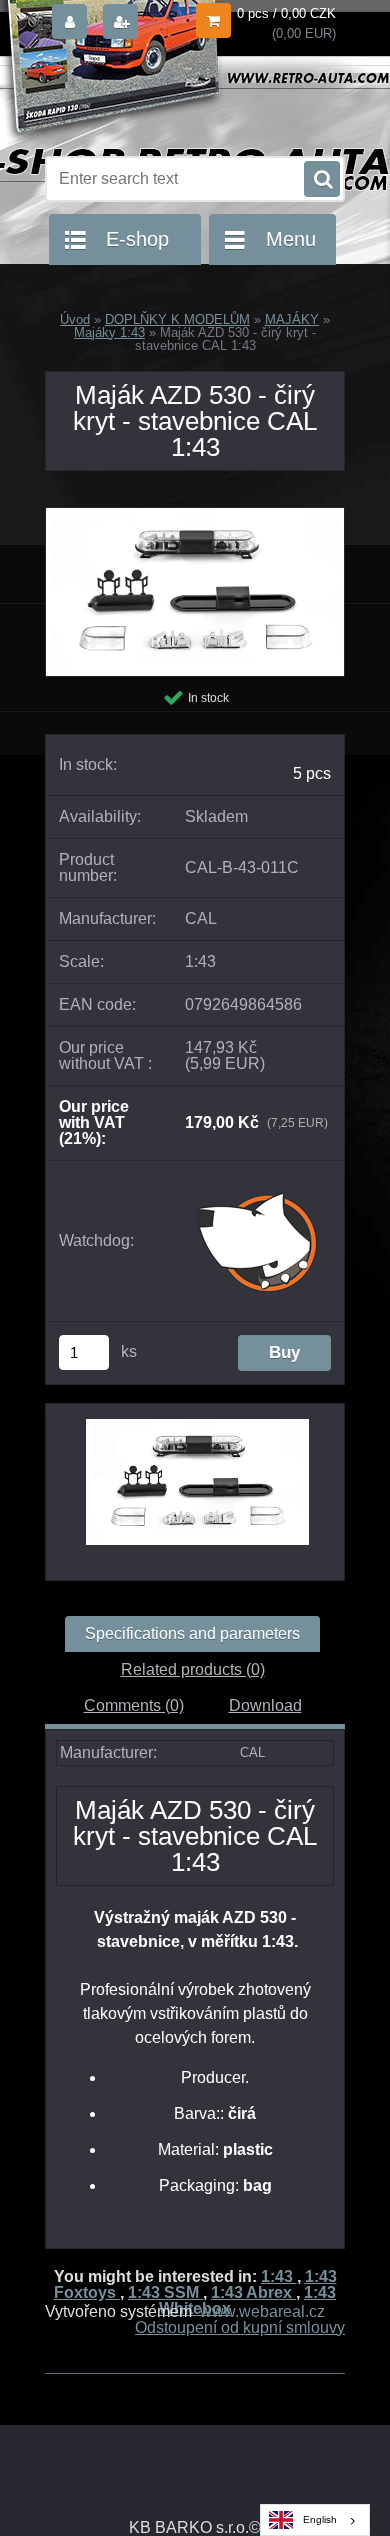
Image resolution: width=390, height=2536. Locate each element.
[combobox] (315, 2520)
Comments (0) (134, 1705)
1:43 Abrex (253, 2292)
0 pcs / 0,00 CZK (286, 13)
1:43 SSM (165, 2292)
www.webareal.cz (262, 2311)
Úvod (75, 319)
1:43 (279, 2276)
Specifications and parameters (192, 1633)
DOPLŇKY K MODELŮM (177, 319)
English (320, 2519)
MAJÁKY (292, 319)
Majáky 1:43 (109, 332)
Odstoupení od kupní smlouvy (240, 2327)
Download (265, 1705)
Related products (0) (193, 1669)
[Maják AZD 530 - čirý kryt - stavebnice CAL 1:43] (195, 515)
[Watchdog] (258, 1241)
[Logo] (182, 98)
